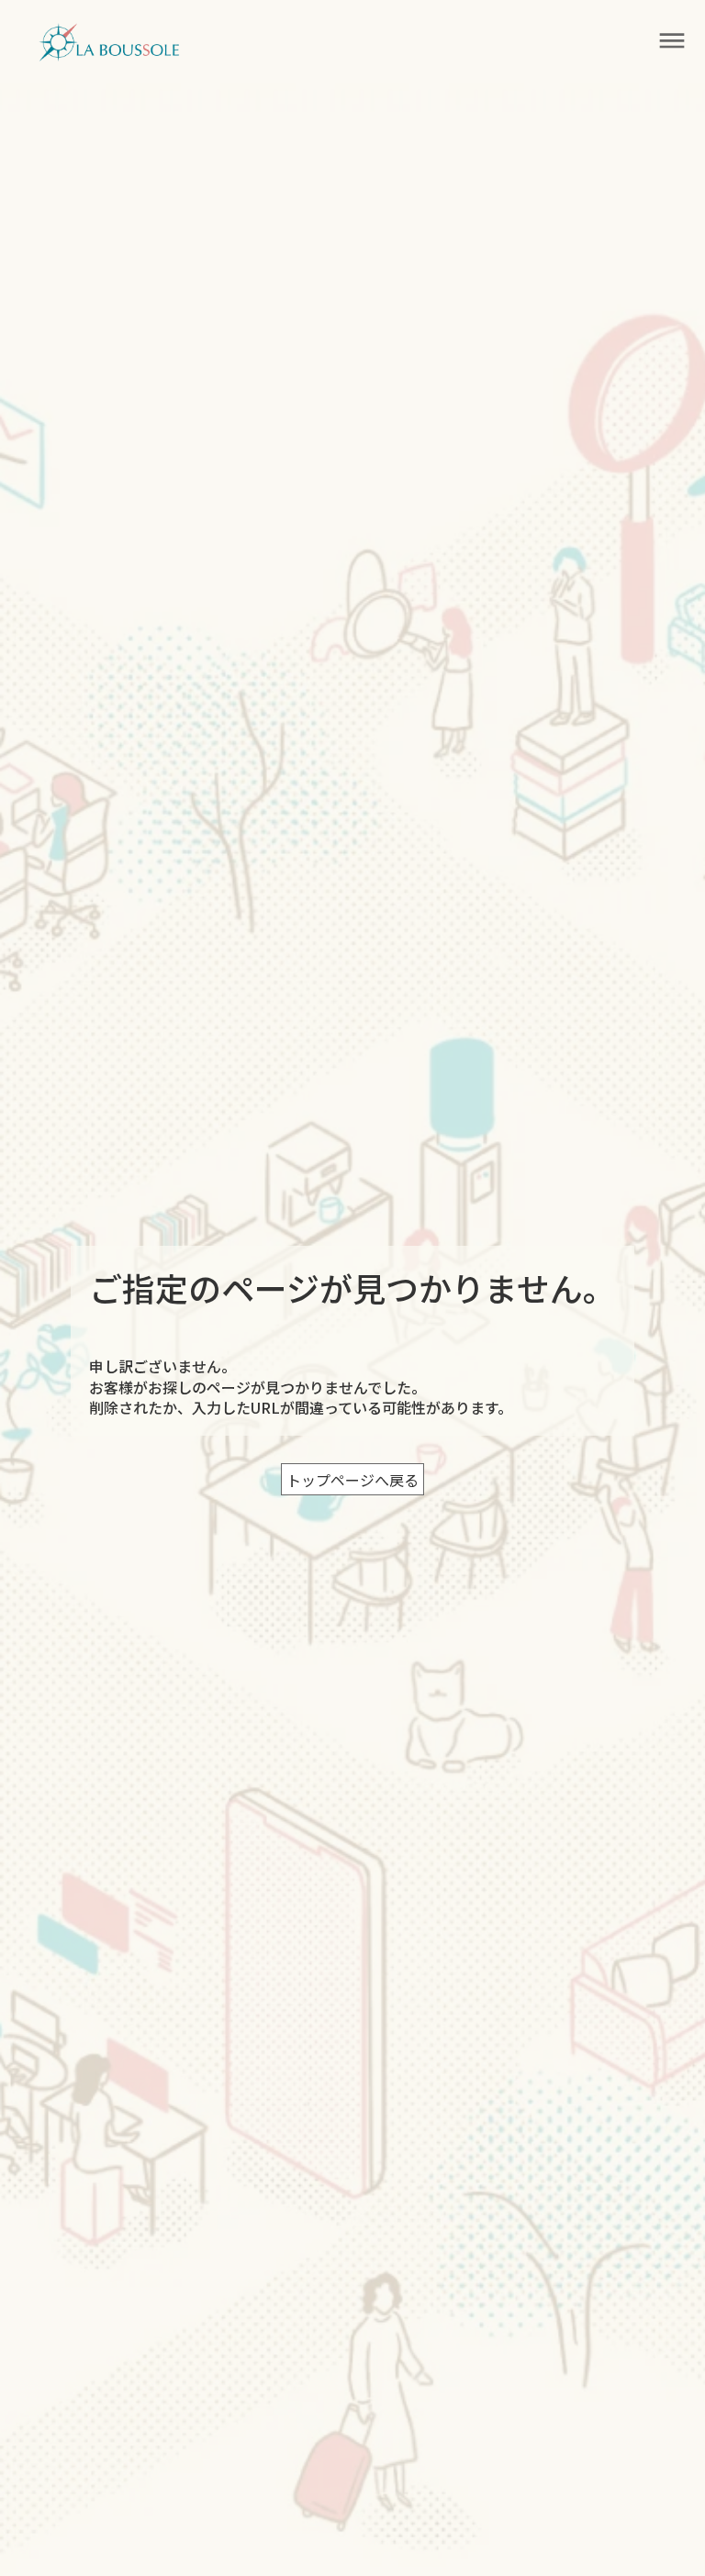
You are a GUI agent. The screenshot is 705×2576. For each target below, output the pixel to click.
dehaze (672, 41)
